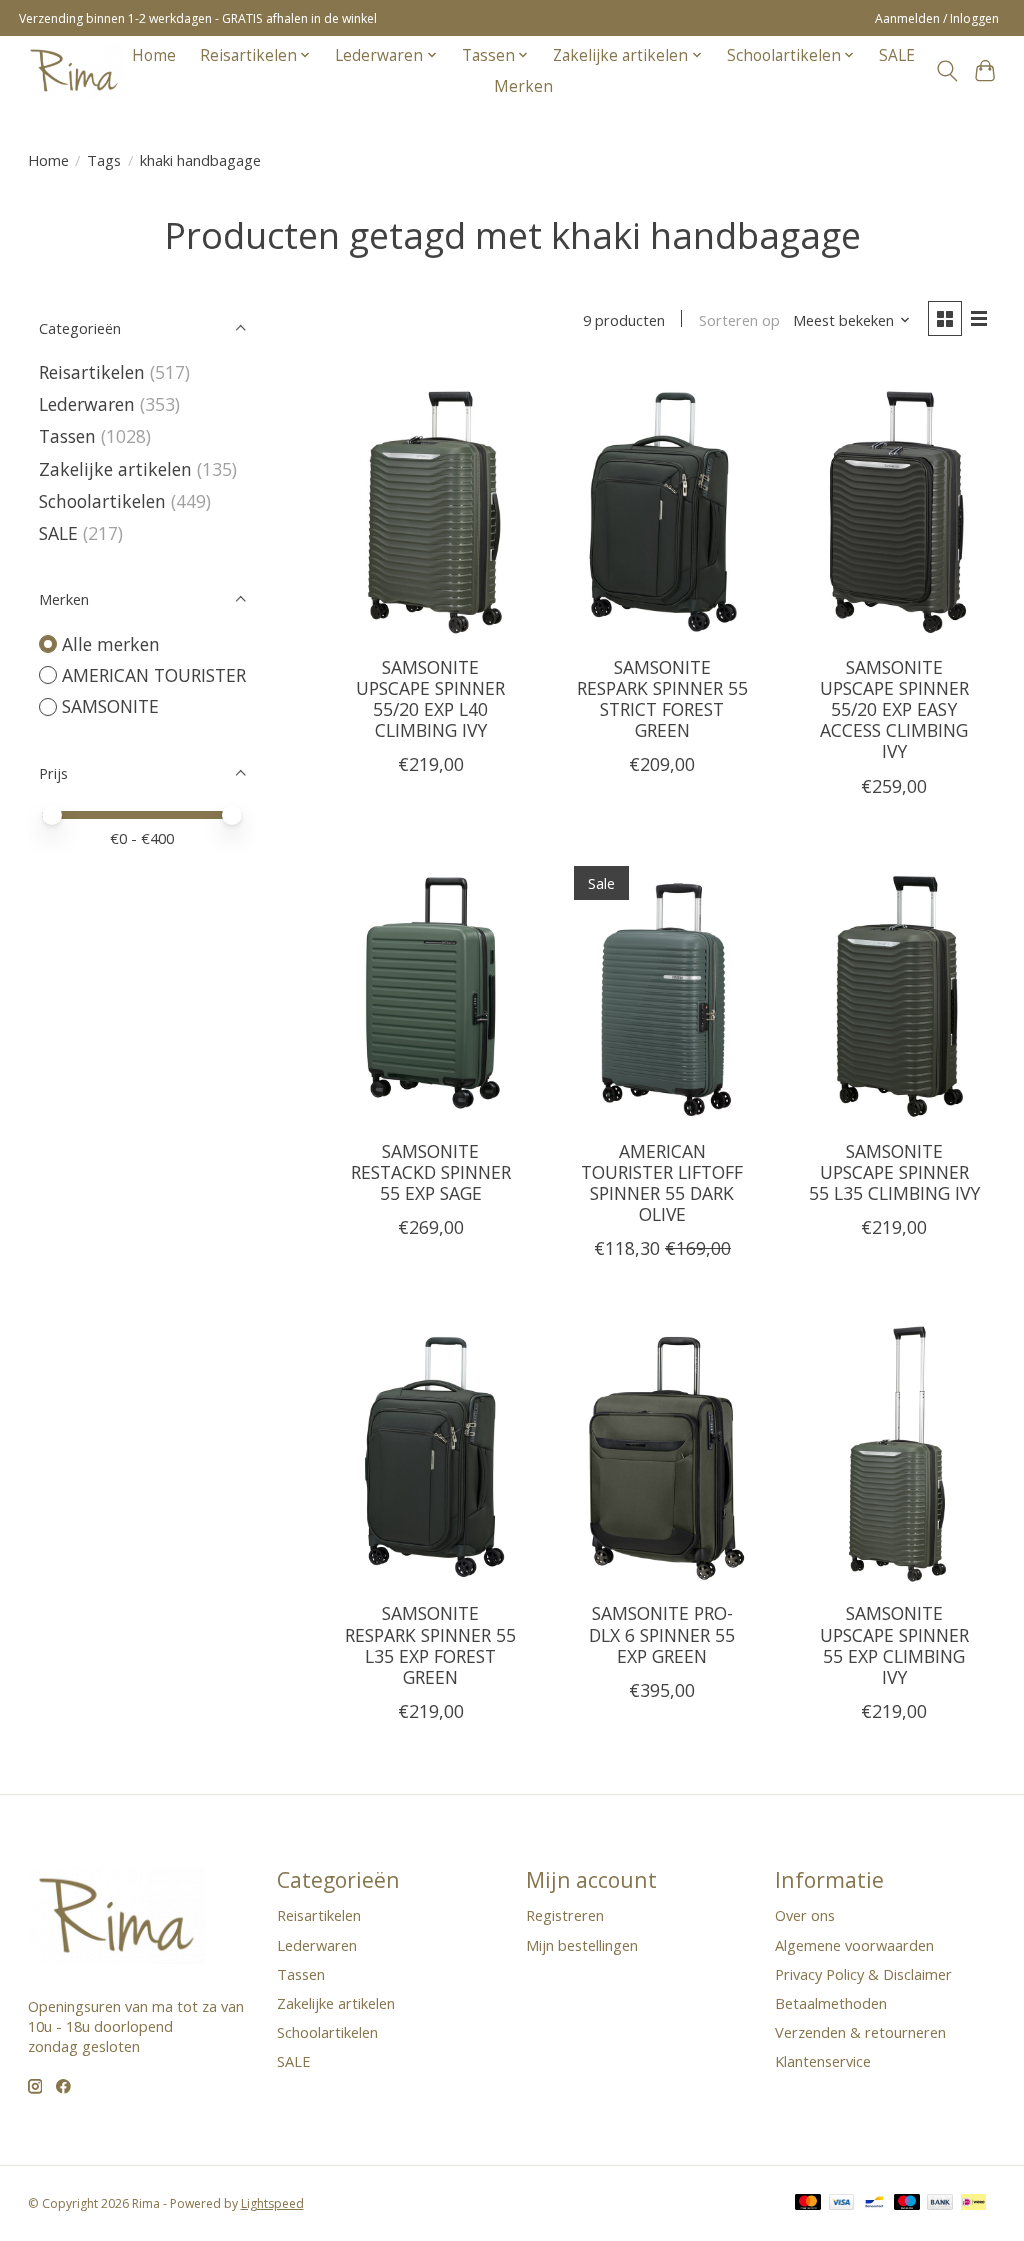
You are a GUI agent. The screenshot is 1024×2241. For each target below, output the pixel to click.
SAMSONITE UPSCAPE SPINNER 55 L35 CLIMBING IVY (894, 1172)
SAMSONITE (110, 706)
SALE (897, 55)
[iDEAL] (973, 2204)
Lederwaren (87, 404)
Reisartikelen (92, 372)
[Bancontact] (874, 2204)
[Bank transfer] (940, 2204)
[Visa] (842, 2204)
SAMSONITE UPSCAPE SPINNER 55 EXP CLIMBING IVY (894, 1644)
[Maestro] (907, 2204)
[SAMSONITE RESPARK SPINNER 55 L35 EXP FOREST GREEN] (431, 1451)
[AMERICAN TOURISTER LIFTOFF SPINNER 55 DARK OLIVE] (662, 989)
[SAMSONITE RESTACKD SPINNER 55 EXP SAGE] (431, 989)
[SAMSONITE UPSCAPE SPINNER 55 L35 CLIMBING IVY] (894, 989)
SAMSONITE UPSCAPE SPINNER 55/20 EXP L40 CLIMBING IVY (430, 698)
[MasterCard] (808, 2204)
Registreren (565, 1915)
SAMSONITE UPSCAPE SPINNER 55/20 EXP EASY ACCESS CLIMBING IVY (894, 709)
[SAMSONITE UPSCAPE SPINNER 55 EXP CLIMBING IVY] (894, 1451)
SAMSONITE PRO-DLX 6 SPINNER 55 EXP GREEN (662, 1634)
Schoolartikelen (102, 501)
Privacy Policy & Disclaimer (863, 1974)
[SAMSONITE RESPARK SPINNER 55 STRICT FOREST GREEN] (662, 505)
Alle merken (111, 644)
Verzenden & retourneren (860, 2032)
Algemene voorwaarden (854, 1945)
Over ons (805, 1915)
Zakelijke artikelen (115, 469)
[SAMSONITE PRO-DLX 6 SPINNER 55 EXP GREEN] (662, 1451)
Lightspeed (272, 2203)
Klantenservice (823, 2061)
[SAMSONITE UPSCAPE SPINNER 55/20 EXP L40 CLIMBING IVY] (431, 505)
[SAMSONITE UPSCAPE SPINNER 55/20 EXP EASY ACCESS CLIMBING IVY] (894, 505)
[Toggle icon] (946, 71)
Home (154, 55)
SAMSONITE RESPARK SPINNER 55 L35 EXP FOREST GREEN (430, 1644)
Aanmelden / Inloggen (937, 18)
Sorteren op (739, 320)
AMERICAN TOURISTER (154, 675)
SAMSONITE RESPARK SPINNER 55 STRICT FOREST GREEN (662, 698)
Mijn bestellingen (582, 1945)
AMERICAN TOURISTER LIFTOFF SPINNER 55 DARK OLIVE (662, 1182)
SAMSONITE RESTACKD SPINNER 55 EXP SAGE (431, 1172)
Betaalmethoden (831, 2003)
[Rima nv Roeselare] (74, 70)
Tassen (67, 436)
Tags (104, 160)
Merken (523, 86)
